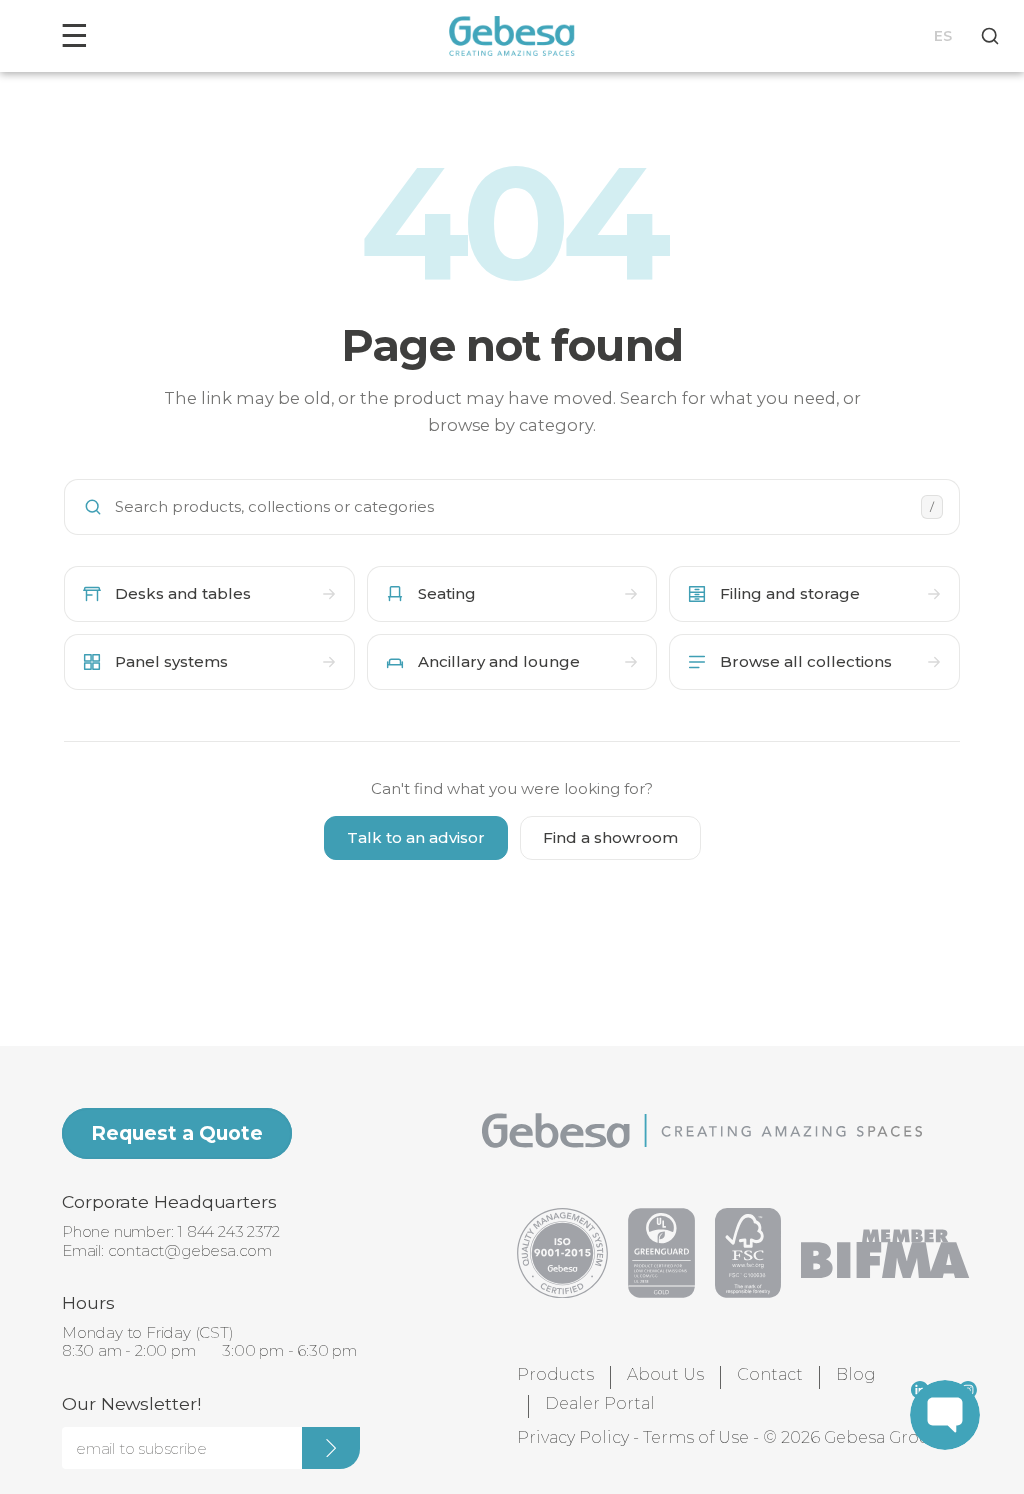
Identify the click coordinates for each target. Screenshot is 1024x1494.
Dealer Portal (600, 1403)
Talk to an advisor (416, 837)
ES (943, 36)
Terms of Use (696, 1437)
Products (555, 1374)
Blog (856, 1374)
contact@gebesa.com (190, 1250)
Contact (770, 1374)
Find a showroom (610, 837)
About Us (665, 1374)
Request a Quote (177, 1133)
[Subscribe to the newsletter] (331, 1448)
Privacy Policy (573, 1437)
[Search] (990, 36)
